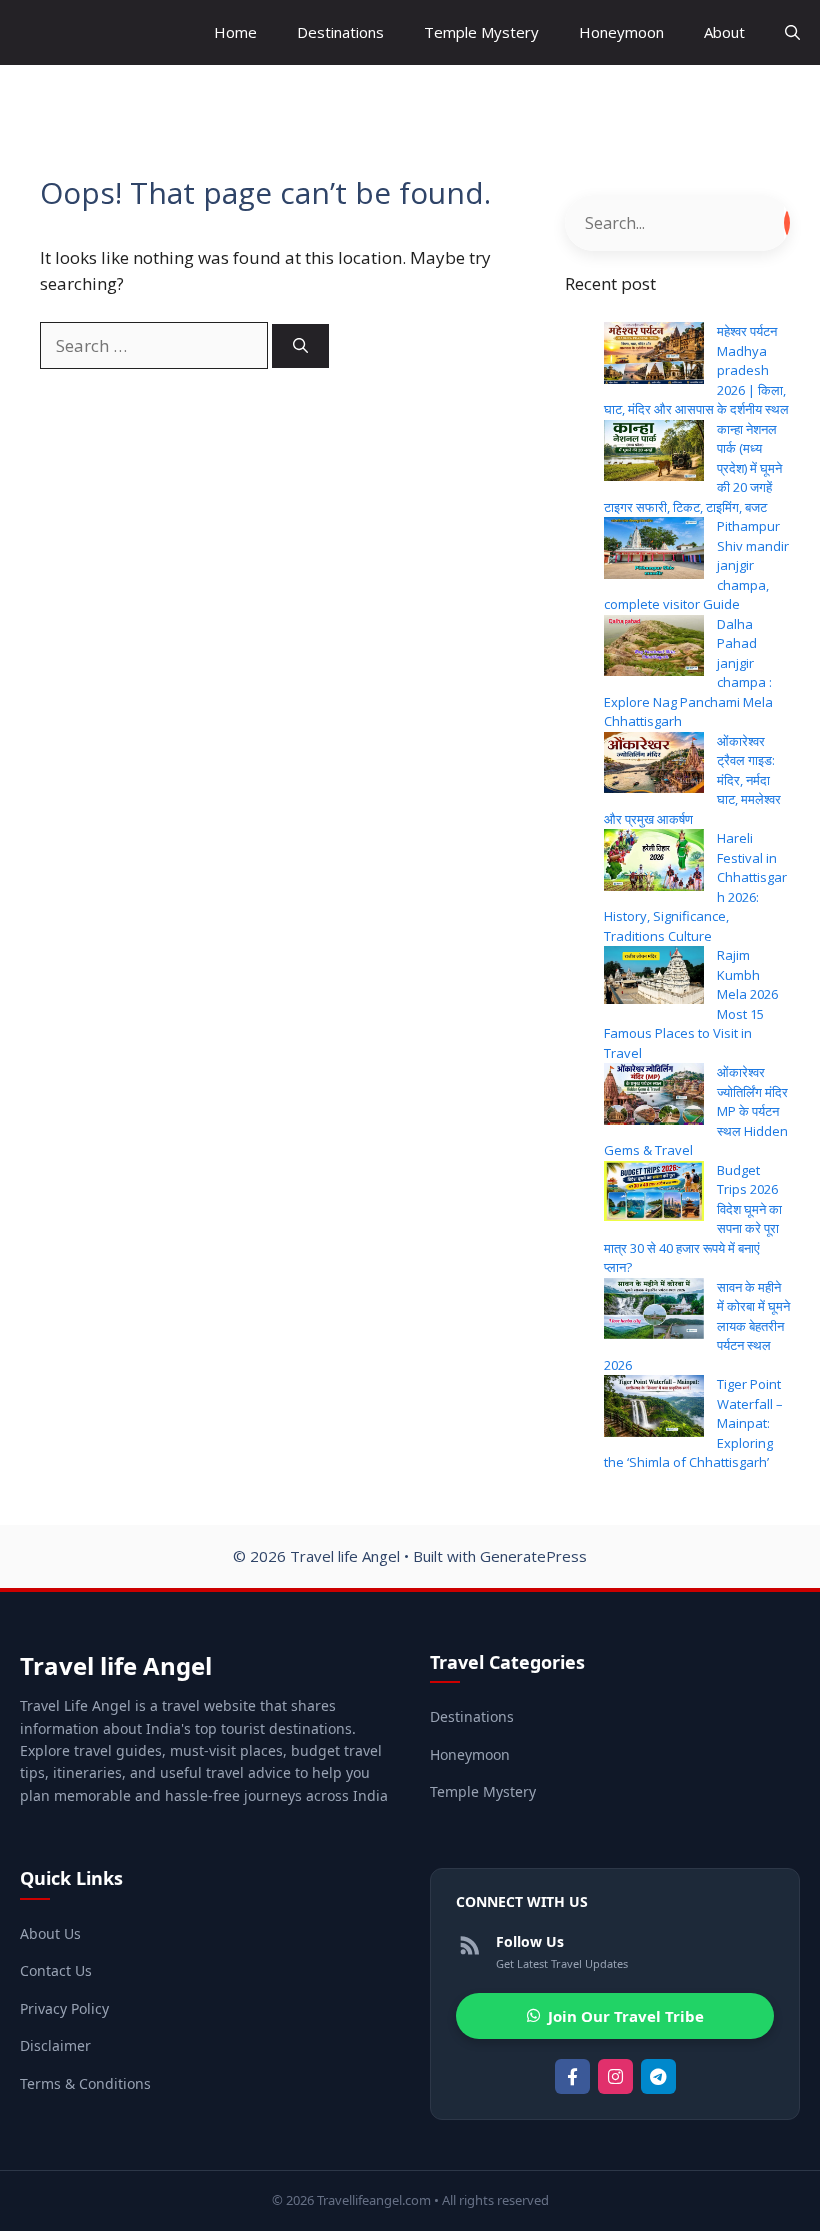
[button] (792, 32)
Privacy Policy (64, 2008)
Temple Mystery (481, 32)
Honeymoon (621, 32)
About (724, 32)
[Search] (300, 346)
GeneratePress (533, 1556)
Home (235, 32)
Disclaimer (55, 2045)
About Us (50, 1933)
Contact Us (56, 1970)
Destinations (340, 32)
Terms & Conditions (85, 2083)
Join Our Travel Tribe (626, 2016)
